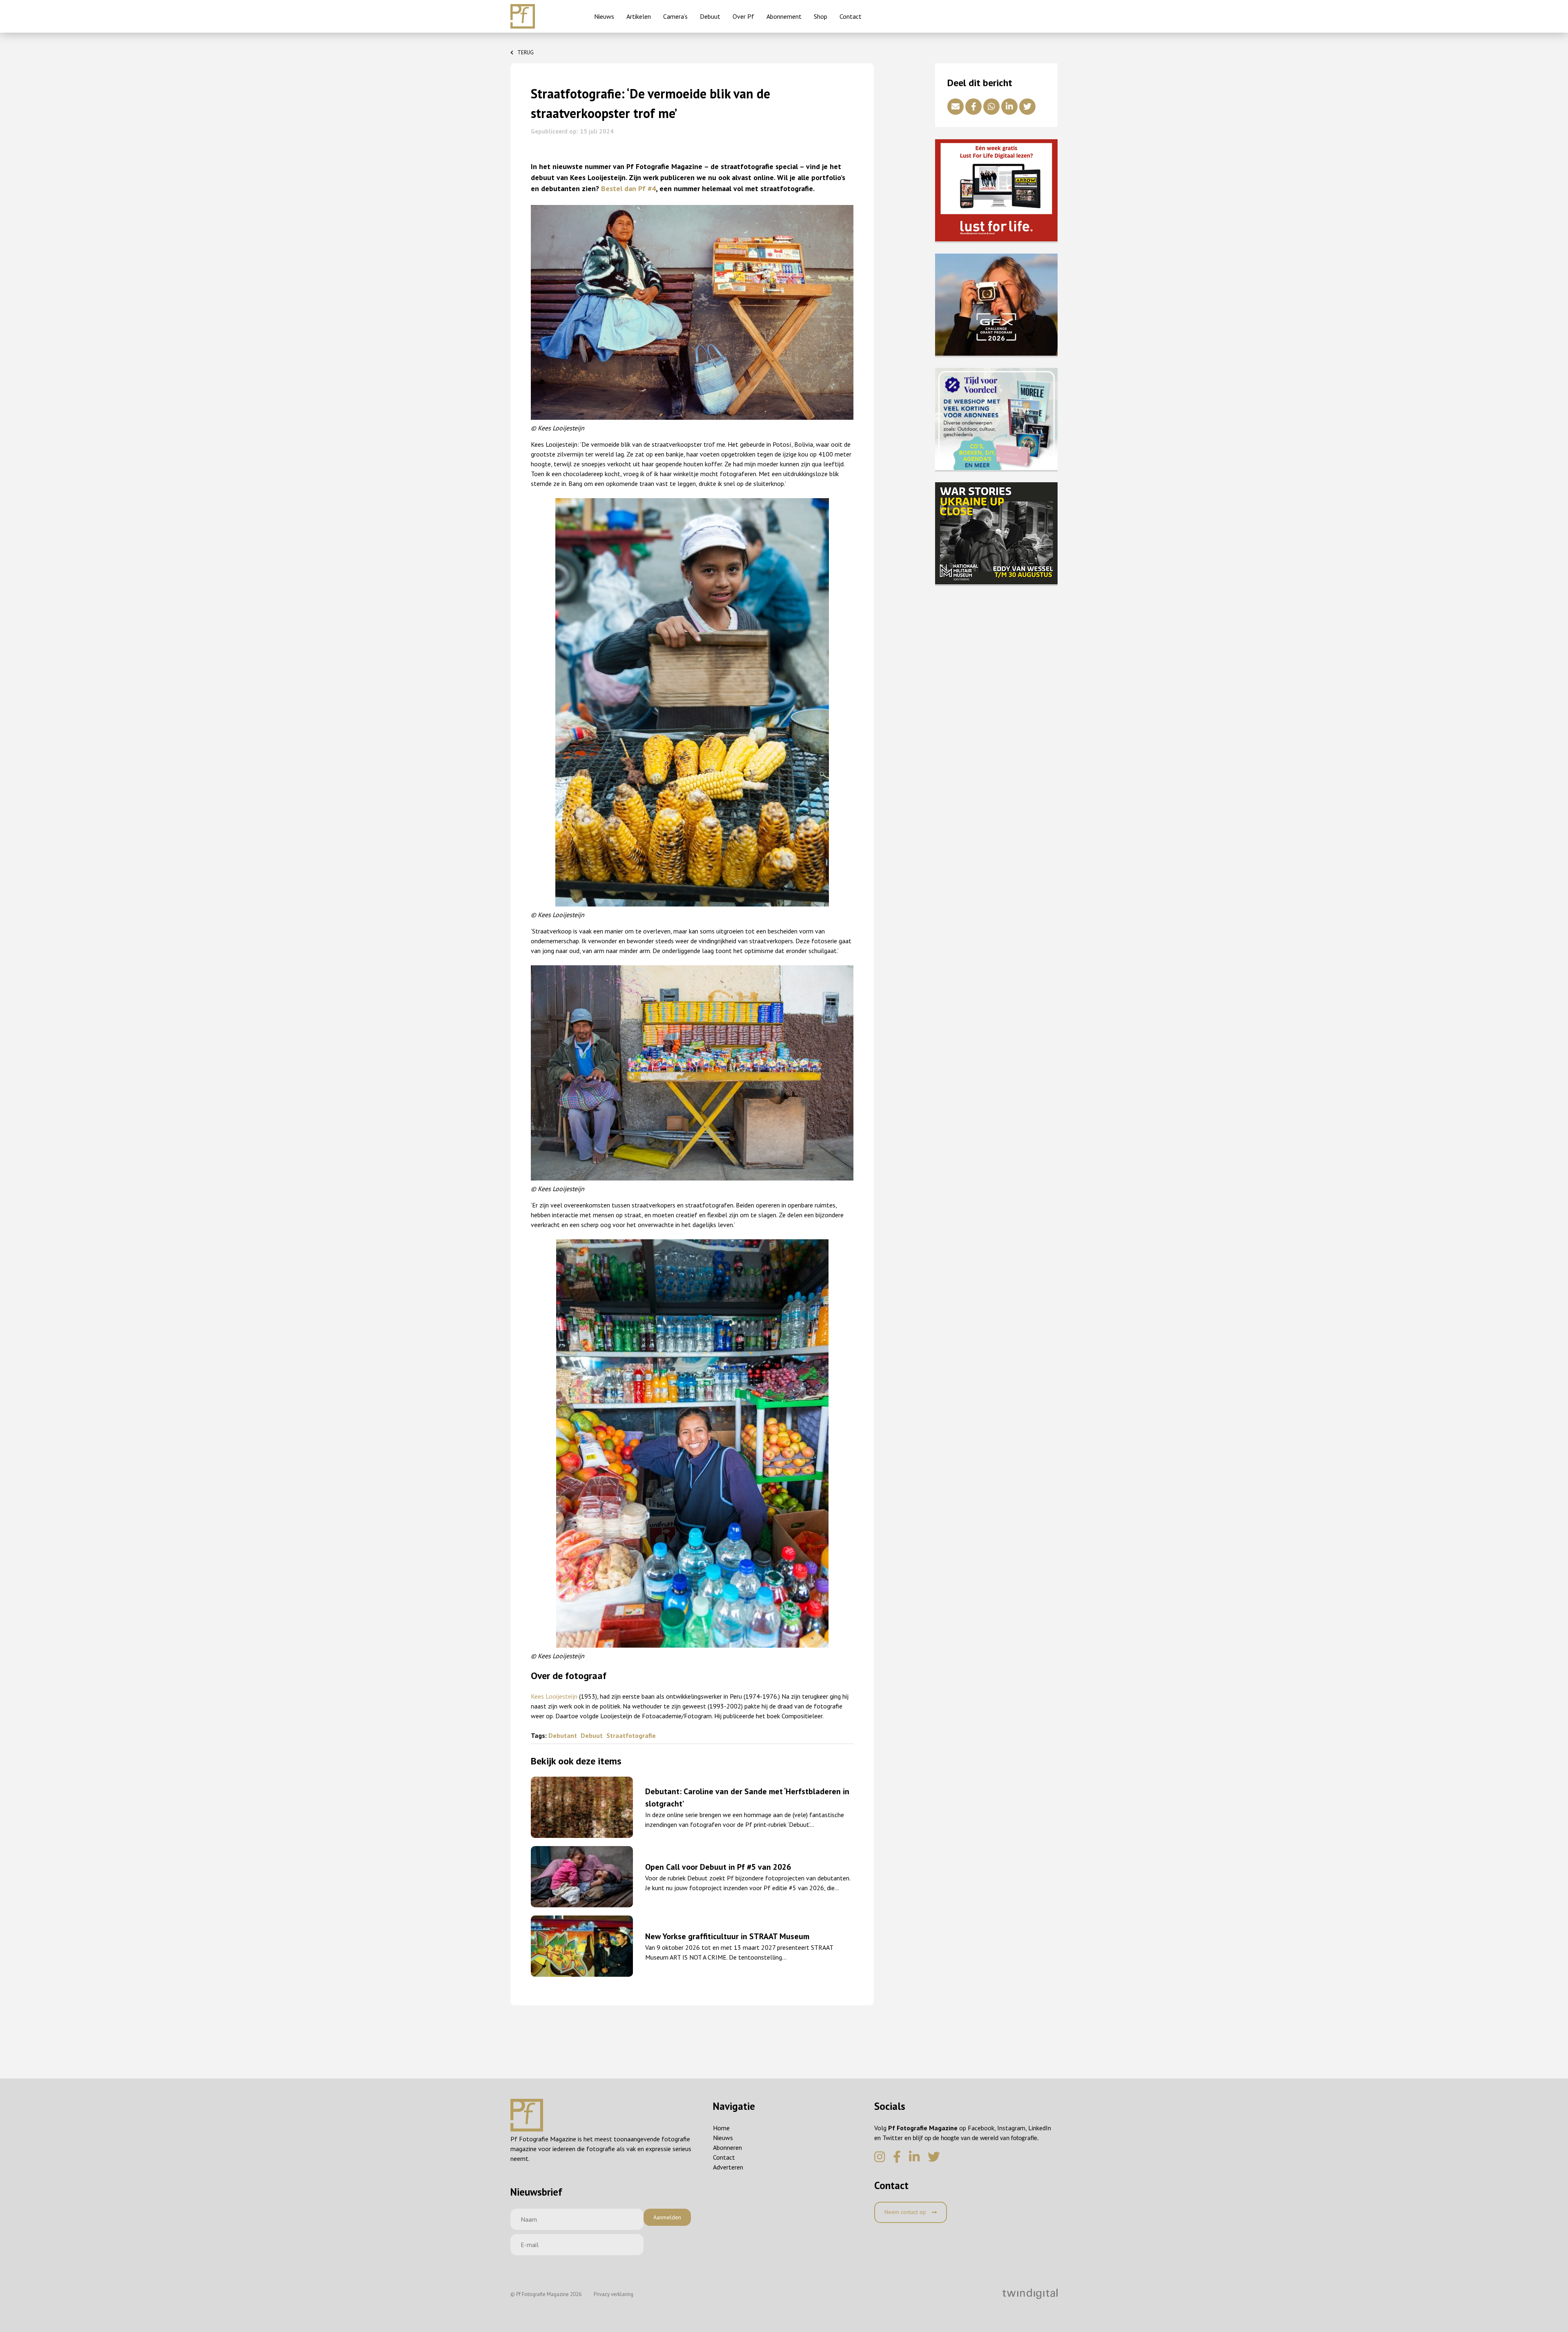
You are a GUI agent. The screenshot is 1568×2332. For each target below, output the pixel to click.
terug (526, 52)
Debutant (563, 1735)
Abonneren (727, 2147)
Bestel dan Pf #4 (628, 188)
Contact (851, 16)
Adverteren (728, 2167)
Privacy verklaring (614, 2294)
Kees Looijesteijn (554, 1696)
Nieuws (604, 16)
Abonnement (784, 16)
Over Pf (743, 16)
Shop (821, 16)
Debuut (710, 16)
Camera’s (675, 16)
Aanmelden (667, 2217)
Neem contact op (906, 2212)
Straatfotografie (631, 1735)
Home (721, 2128)
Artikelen (639, 16)
